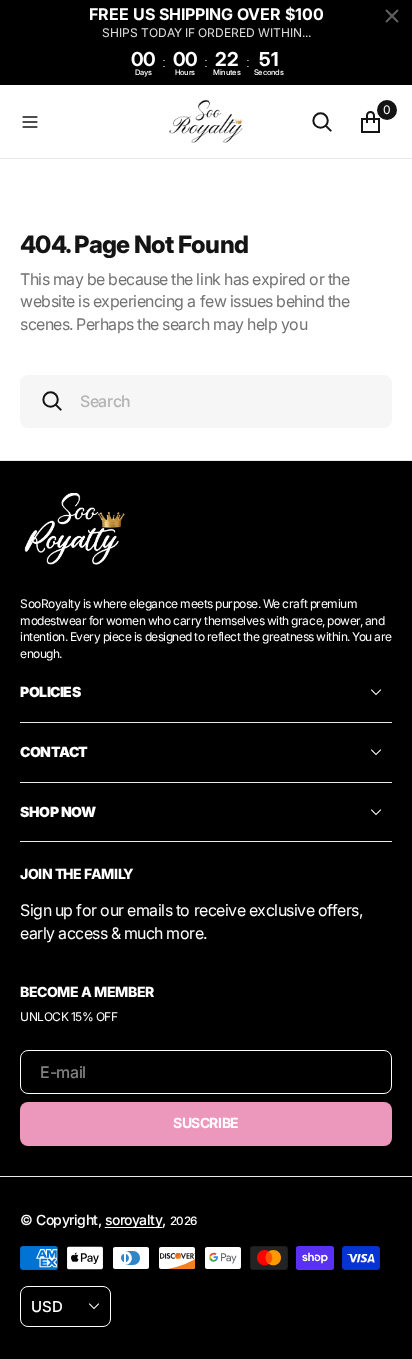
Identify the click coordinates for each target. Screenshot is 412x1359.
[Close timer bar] (392, 16)
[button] (85, 121)
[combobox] (206, 401)
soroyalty (134, 1219)
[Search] (322, 121)
